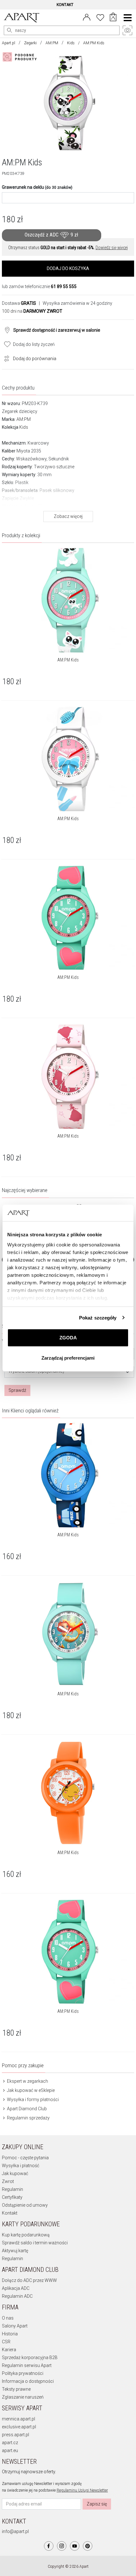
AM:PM (52, 43)
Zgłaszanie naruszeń (23, 2397)
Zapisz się (97, 2504)
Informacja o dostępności (28, 2381)
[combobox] (69, 1372)
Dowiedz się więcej (112, 248)
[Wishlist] (100, 17)
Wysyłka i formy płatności (32, 2100)
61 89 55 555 (64, 286)
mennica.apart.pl (19, 2419)
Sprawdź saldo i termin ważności (35, 2243)
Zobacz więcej (68, 516)
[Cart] (113, 18)
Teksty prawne (16, 2389)
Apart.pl (9, 43)
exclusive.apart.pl (19, 2427)
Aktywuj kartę (15, 2251)
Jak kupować (15, 2173)
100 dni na (32, 311)
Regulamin (12, 2189)
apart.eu (10, 2450)
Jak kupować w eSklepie (30, 2090)
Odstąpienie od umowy (25, 2205)
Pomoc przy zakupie (23, 2065)
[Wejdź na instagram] (62, 2546)
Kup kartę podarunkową (26, 2235)
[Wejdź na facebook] (49, 2546)
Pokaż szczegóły (98, 1318)
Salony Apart (15, 2326)
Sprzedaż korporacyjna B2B (30, 2358)
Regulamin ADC (17, 2296)
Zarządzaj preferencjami (68, 1358)
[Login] (87, 17)
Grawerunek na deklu (37, 187)
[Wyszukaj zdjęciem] (21, 57)
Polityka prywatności (23, 2373)
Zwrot (8, 2181)
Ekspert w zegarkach (27, 2081)
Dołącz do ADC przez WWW (29, 2280)
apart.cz (10, 2443)
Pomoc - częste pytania (25, 2158)
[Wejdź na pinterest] (88, 2546)
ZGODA (68, 1338)
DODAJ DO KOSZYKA (68, 268)
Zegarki (30, 43)
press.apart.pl (15, 2435)
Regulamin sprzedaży (28, 2118)
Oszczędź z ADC (51, 235)
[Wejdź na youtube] (75, 2546)
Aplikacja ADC (16, 2288)
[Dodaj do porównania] (5, 358)
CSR (6, 2342)
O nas (8, 2318)
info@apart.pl (15, 2531)
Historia (10, 2334)
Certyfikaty (12, 2197)
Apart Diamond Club (26, 2109)
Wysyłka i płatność (21, 2166)
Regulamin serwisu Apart (27, 2365)
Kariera (9, 2350)
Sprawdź (17, 1390)
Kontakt (10, 2213)
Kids (71, 43)
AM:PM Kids (68, 660)
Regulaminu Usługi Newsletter (82, 2490)
